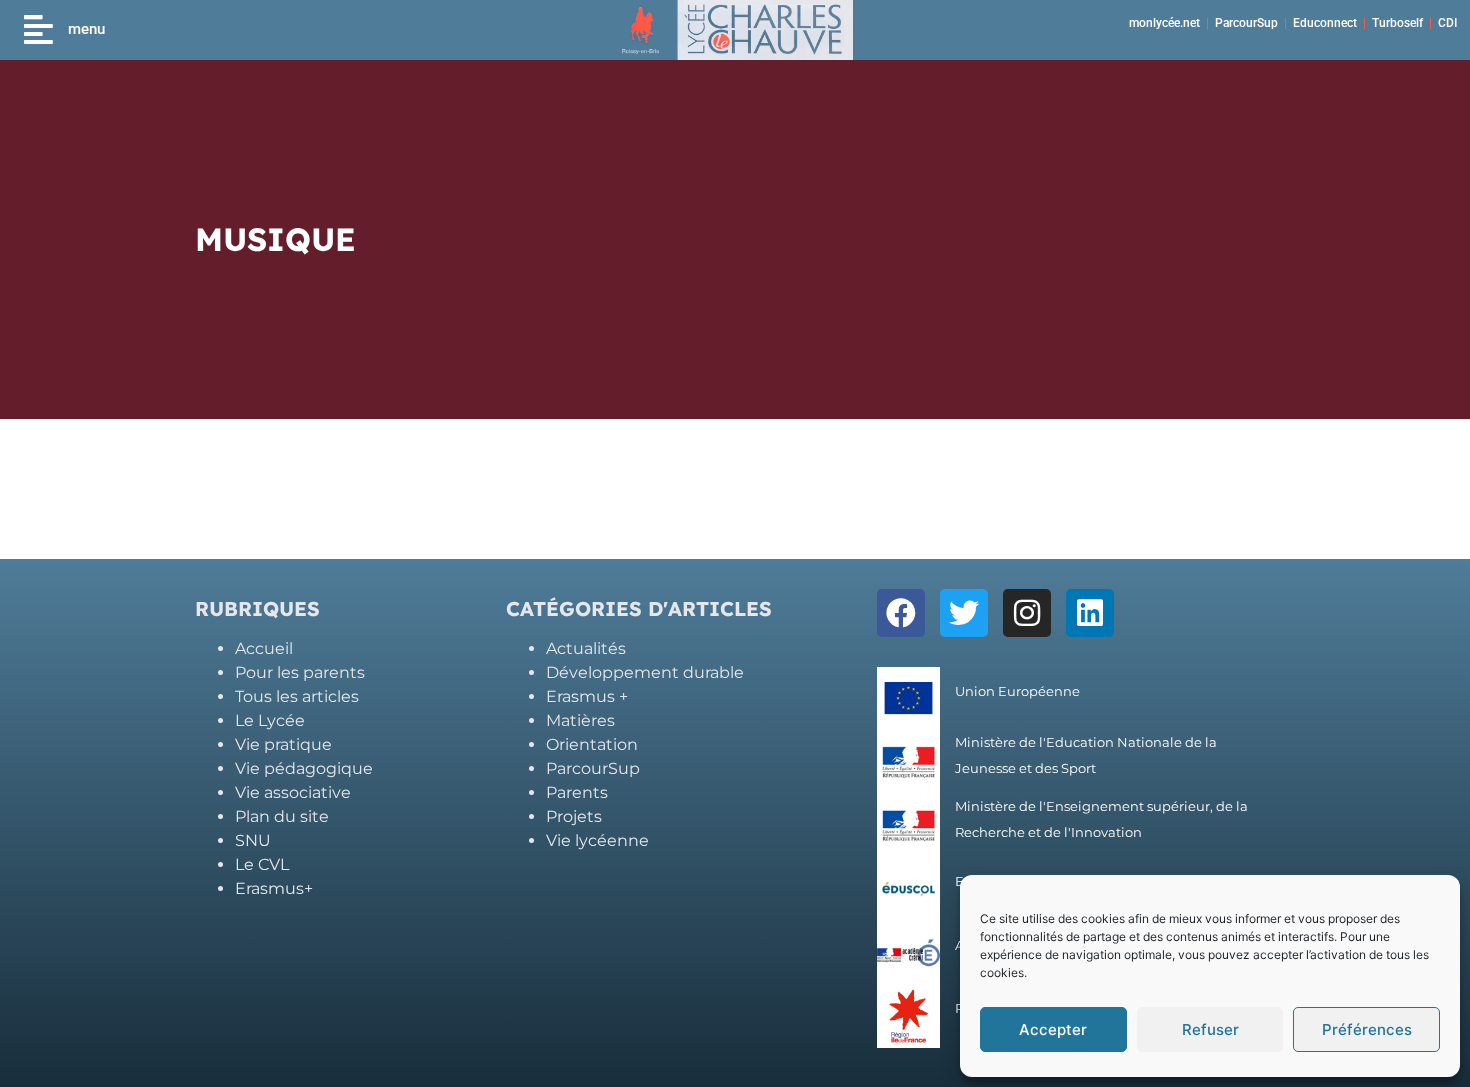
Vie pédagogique (304, 768)
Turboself (1397, 23)
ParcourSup (1246, 23)
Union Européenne (1017, 691)
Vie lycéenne (597, 840)
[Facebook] (901, 613)
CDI (1447, 23)
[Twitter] (964, 613)
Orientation (592, 744)
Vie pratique (283, 744)
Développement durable (645, 672)
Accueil (264, 648)
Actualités (586, 648)
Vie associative (293, 792)
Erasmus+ (274, 888)
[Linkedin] (1090, 613)
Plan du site (282, 816)
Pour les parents (300, 672)
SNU (253, 840)
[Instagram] (1027, 613)
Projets (574, 816)
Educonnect (1325, 23)
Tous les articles (297, 696)
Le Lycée (270, 720)
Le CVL (262, 864)
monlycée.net (1164, 23)
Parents (577, 792)
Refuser (1210, 1029)
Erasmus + (587, 696)
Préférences (1367, 1029)
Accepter (1053, 1029)
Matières (580, 720)
